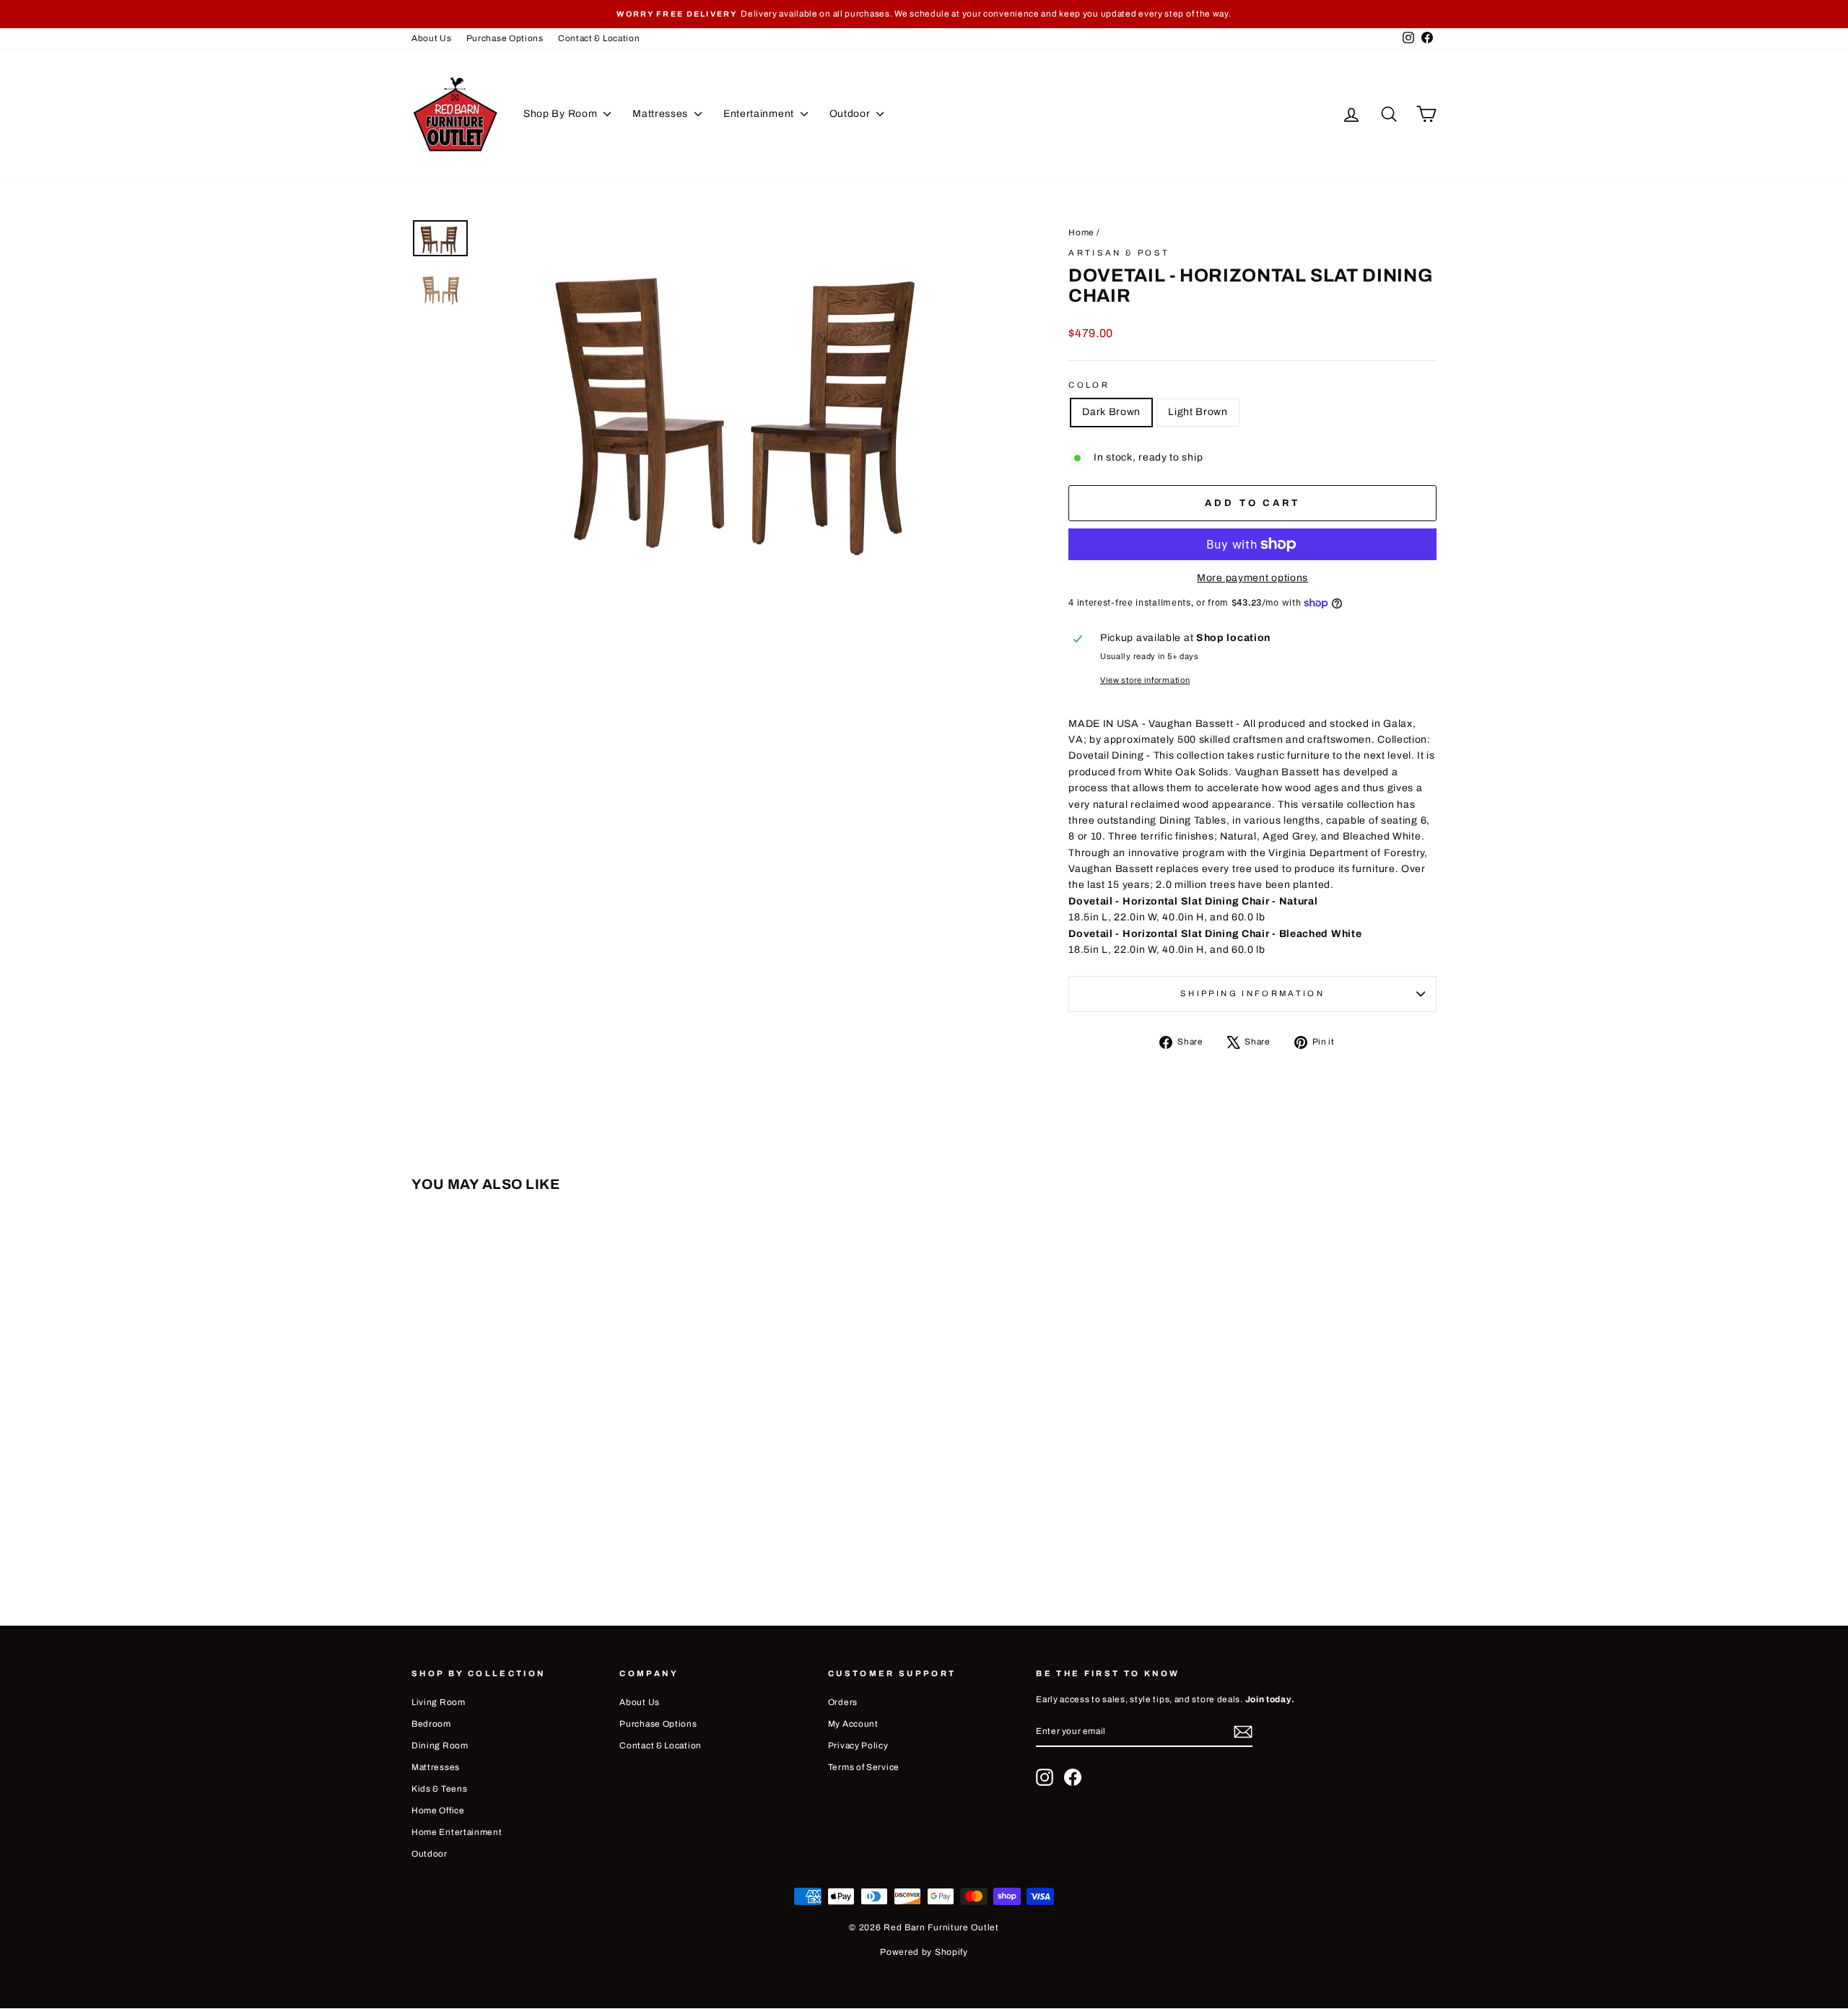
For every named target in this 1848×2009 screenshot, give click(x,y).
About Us (432, 38)
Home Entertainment (457, 1832)
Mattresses (662, 114)
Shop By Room (562, 114)
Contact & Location (599, 38)
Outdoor (851, 114)
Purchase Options (505, 38)
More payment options (1252, 578)
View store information (1145, 680)
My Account (853, 1724)
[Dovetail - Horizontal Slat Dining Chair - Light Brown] (543, 1540)
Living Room (439, 1702)
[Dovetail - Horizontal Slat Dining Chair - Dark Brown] (524, 1540)
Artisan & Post (1119, 253)
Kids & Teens (439, 1789)
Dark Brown (1111, 412)
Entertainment (760, 114)
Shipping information (1252, 993)
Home (1081, 232)
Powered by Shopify (924, 1952)
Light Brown (1198, 412)
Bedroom (431, 1724)
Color (1089, 385)
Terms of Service (864, 1767)
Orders (843, 1702)
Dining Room (440, 1746)
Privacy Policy (858, 1746)
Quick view (533, 1456)
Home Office (438, 1810)
